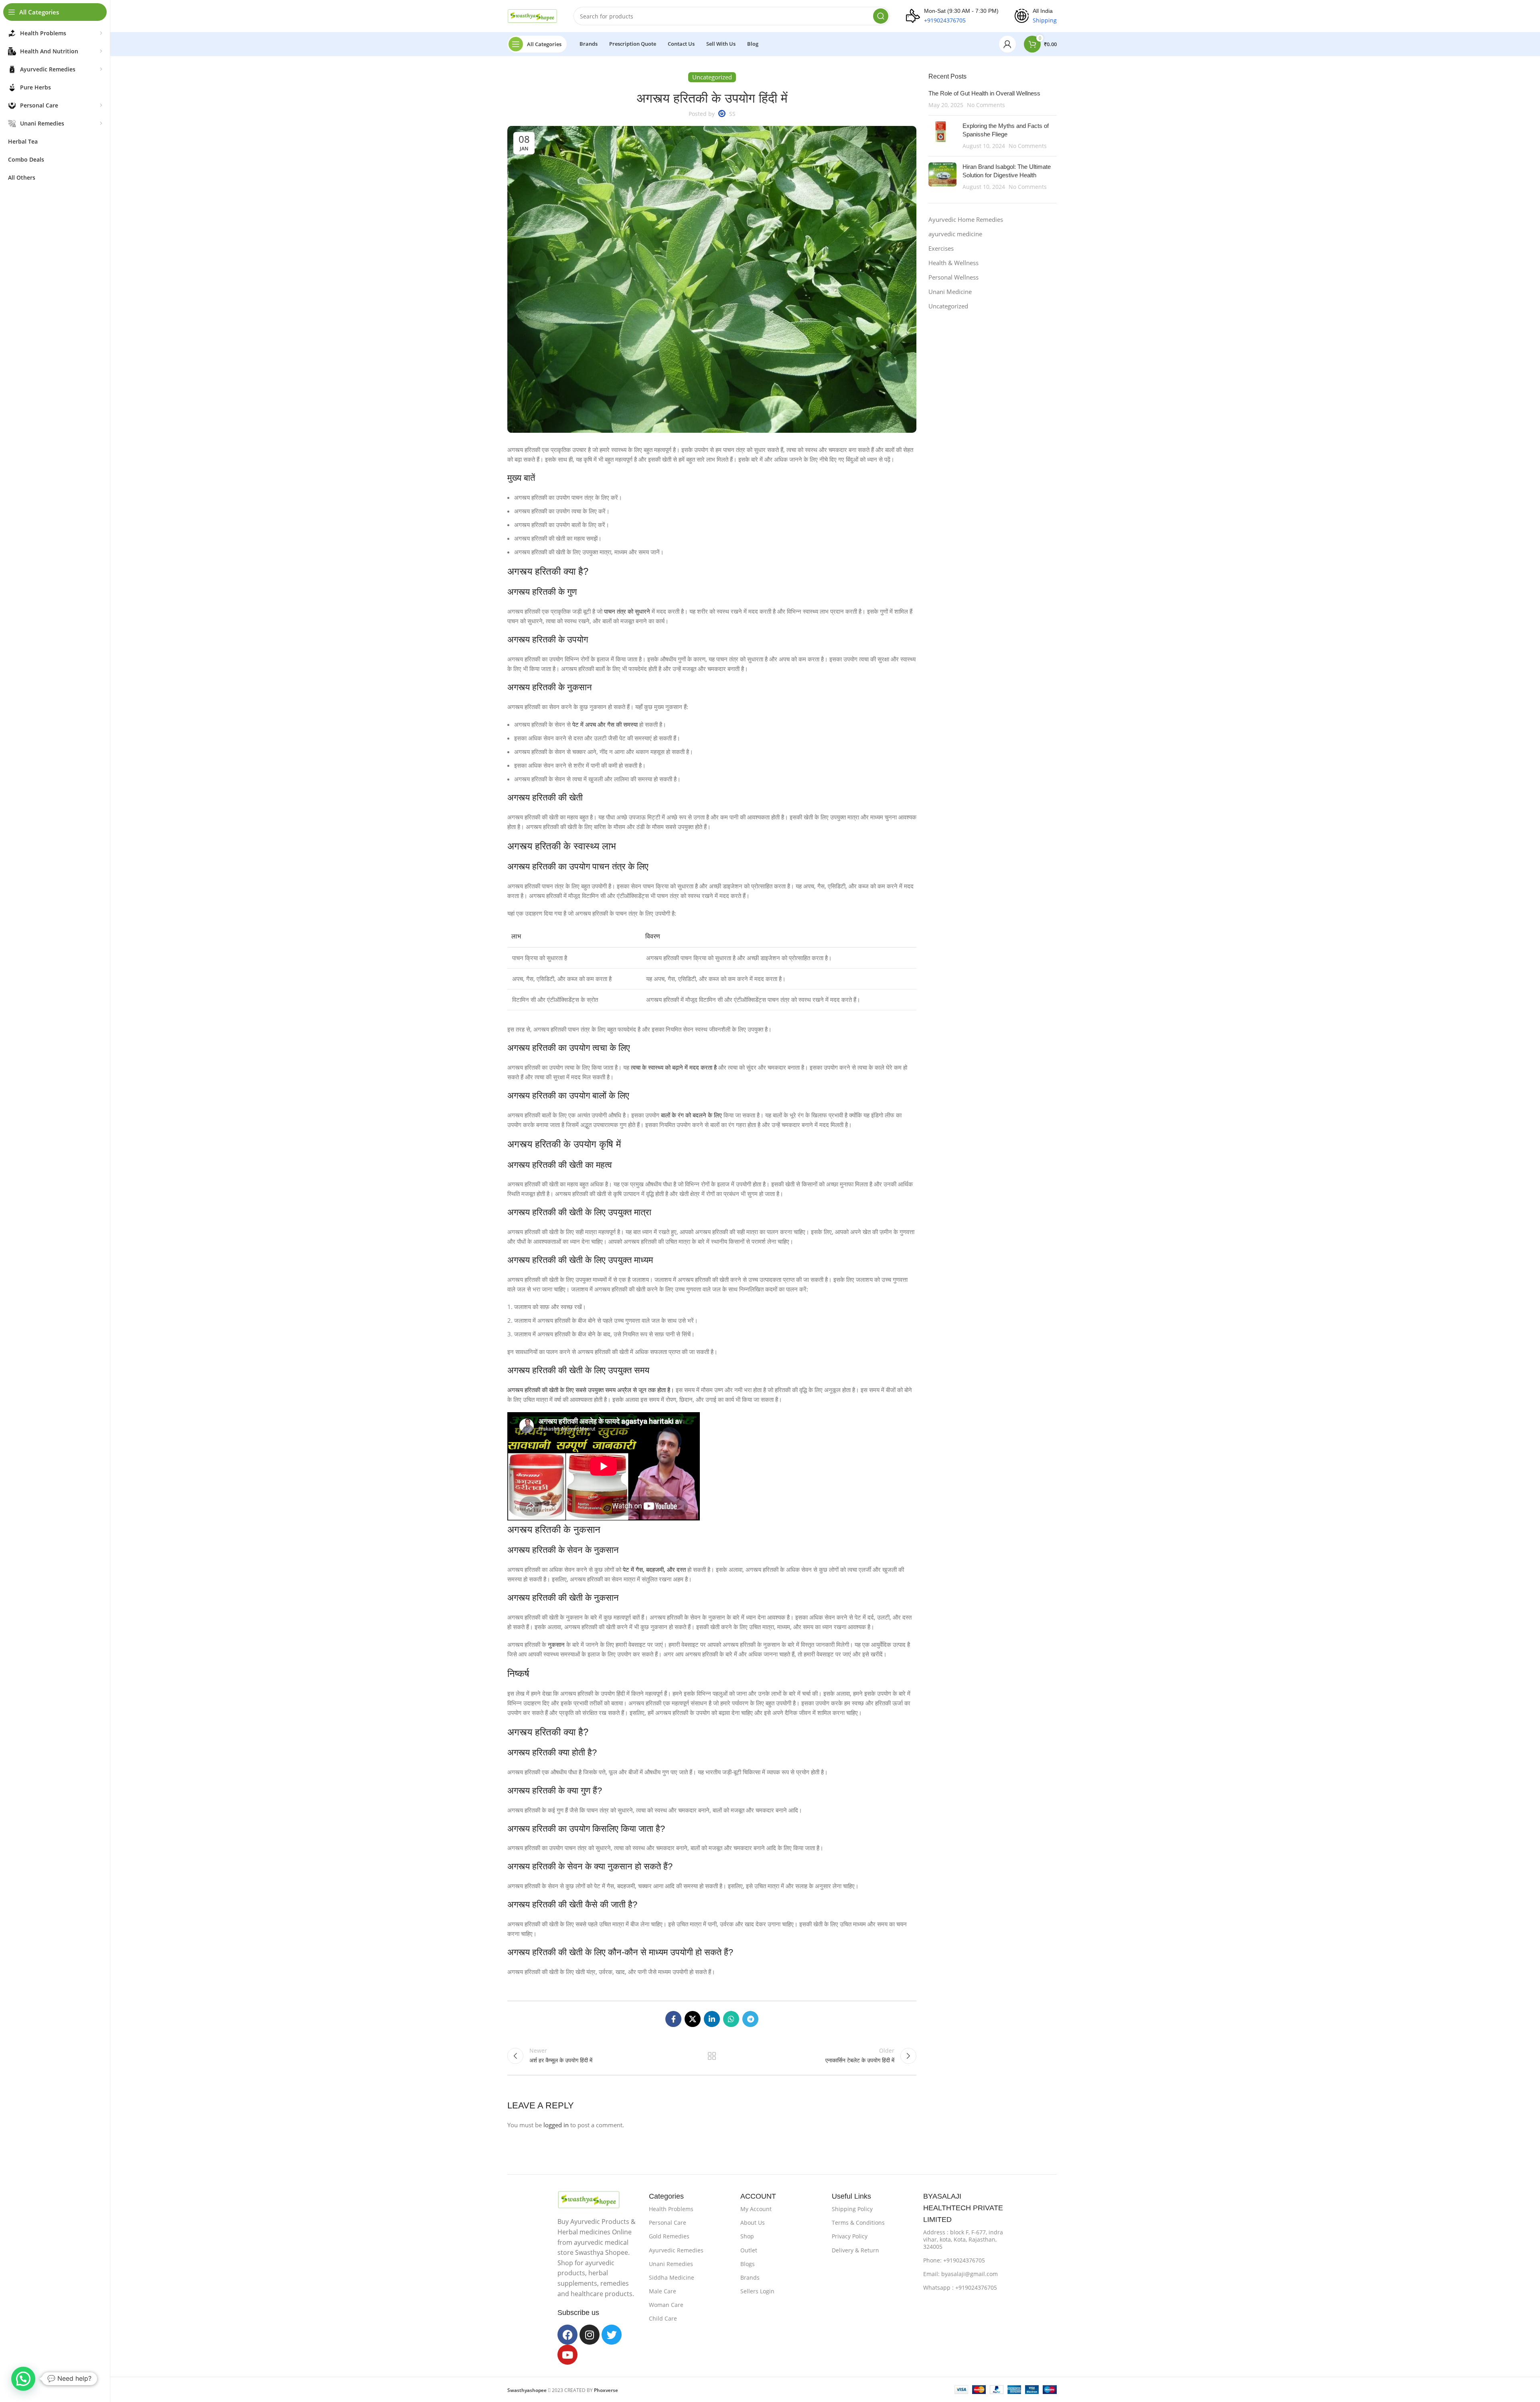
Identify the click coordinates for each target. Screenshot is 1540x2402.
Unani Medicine (950, 292)
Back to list (712, 2056)
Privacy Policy (850, 2236)
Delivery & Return (855, 2250)
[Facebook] (567, 2335)
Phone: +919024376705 (954, 2260)
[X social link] (693, 2019)
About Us (753, 2223)
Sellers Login (757, 2291)
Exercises (941, 248)
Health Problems (671, 2209)
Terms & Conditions (858, 2223)
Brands (750, 2277)
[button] (23, 2379)
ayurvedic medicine (955, 234)
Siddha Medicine (672, 2277)
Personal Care (668, 2223)
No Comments (986, 105)
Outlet (749, 2250)
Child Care (663, 2318)
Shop (747, 2236)
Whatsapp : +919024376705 (960, 2287)
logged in (556, 2125)
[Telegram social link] (750, 2019)
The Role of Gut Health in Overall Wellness (984, 93)
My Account (756, 2209)
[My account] (1007, 44)
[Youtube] (567, 2355)
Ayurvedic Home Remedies (966, 219)
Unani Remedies (671, 2264)
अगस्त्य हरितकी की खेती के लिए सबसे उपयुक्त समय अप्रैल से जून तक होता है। (591, 1390)
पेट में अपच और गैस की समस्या (605, 724)
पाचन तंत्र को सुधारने (627, 611)
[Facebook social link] (673, 2019)
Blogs (748, 2264)
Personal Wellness (953, 277)
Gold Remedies (669, 2236)
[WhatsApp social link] (731, 2019)
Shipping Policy (852, 2209)
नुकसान (556, 1644)
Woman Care (666, 2305)
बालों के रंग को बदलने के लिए (691, 1115)
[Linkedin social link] (712, 2019)
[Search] (881, 16)
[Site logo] (532, 15)
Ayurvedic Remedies (676, 2250)
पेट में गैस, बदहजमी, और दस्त (654, 1569)
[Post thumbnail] (942, 136)
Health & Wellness (953, 263)
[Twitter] (612, 2335)
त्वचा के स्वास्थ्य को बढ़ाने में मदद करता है (674, 1067)
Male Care (663, 2291)
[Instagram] (590, 2335)
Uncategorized (948, 306)
